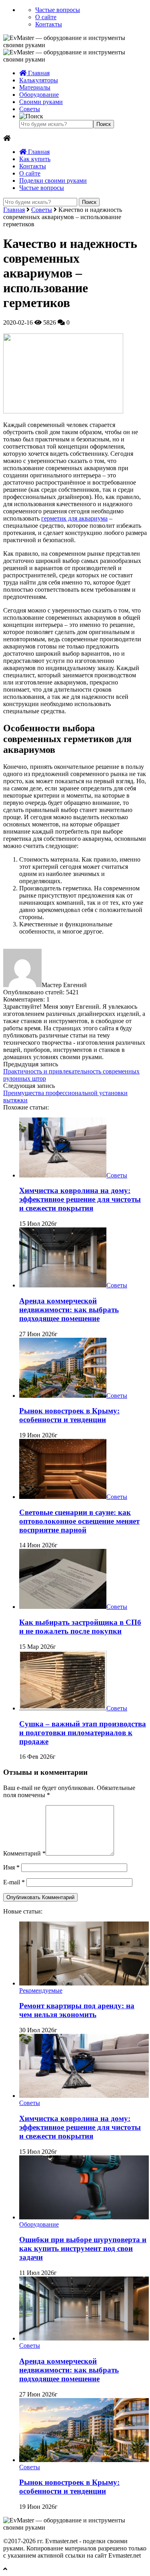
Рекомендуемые (41, 1990)
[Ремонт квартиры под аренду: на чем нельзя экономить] (84, 1983)
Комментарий (24, 1853)
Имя (11, 1867)
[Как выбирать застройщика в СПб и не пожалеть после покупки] (63, 1607)
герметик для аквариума (74, 518)
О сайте (46, 17)
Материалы (35, 87)
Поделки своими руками (53, 181)
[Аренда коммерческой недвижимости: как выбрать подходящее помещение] (63, 1285)
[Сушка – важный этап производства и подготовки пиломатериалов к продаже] (63, 1708)
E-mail (14, 1882)
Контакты (49, 24)
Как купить (35, 159)
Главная (38, 73)
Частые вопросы (58, 10)
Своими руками (41, 102)
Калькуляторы (39, 80)
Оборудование (39, 95)
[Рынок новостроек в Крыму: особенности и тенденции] (63, 1396)
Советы (30, 109)
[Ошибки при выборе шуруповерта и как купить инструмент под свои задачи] (84, 2217)
